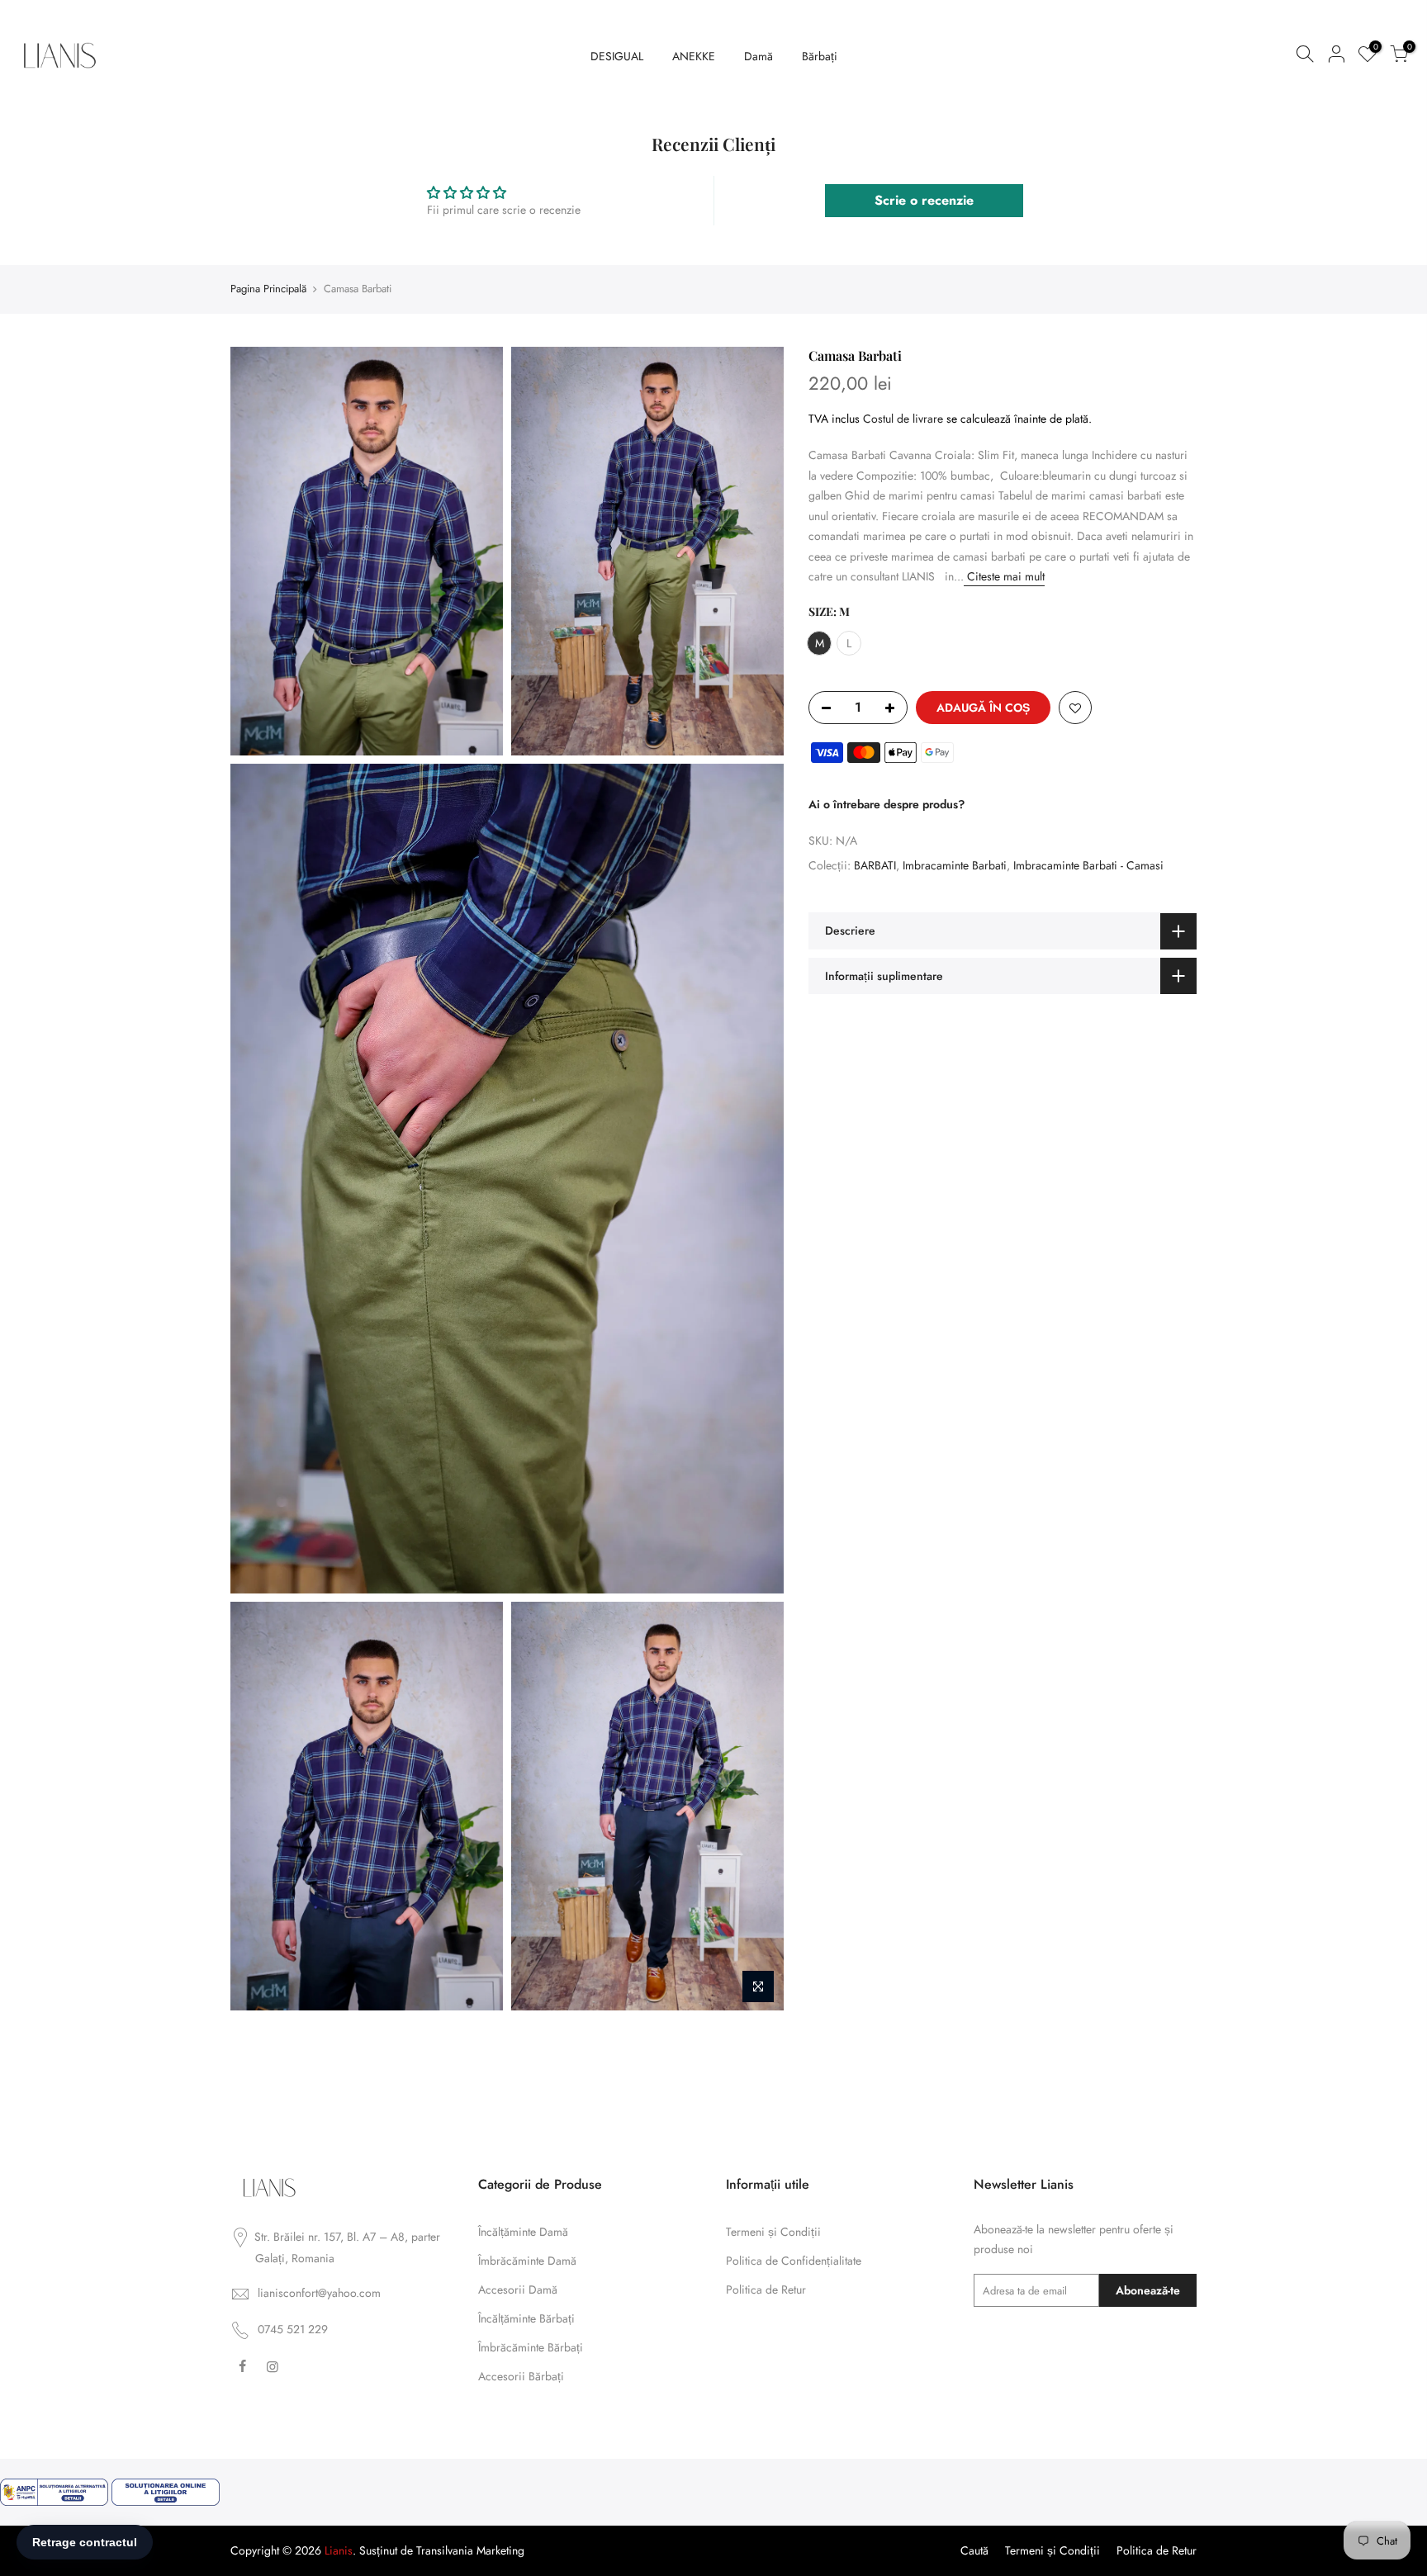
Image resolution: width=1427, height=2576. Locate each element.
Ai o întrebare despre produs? (887, 803)
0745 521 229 (293, 2329)
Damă (759, 56)
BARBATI (875, 864)
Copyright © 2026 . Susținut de (323, 2550)
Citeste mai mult (1004, 576)
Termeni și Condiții (773, 2232)
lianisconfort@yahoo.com (319, 2293)
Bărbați (820, 56)
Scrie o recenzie (924, 200)
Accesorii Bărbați (521, 2376)
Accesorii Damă (518, 2290)
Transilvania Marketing (470, 2550)
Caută (974, 2550)
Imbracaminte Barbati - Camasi (1088, 864)
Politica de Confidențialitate (794, 2261)
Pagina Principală (268, 289)
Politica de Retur (766, 2290)
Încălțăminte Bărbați (526, 2318)
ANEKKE (694, 56)
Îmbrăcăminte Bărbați (531, 2347)
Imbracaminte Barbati (955, 864)
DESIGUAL (617, 56)
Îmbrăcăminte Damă (527, 2261)
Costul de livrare (903, 418)
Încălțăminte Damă (523, 2232)
